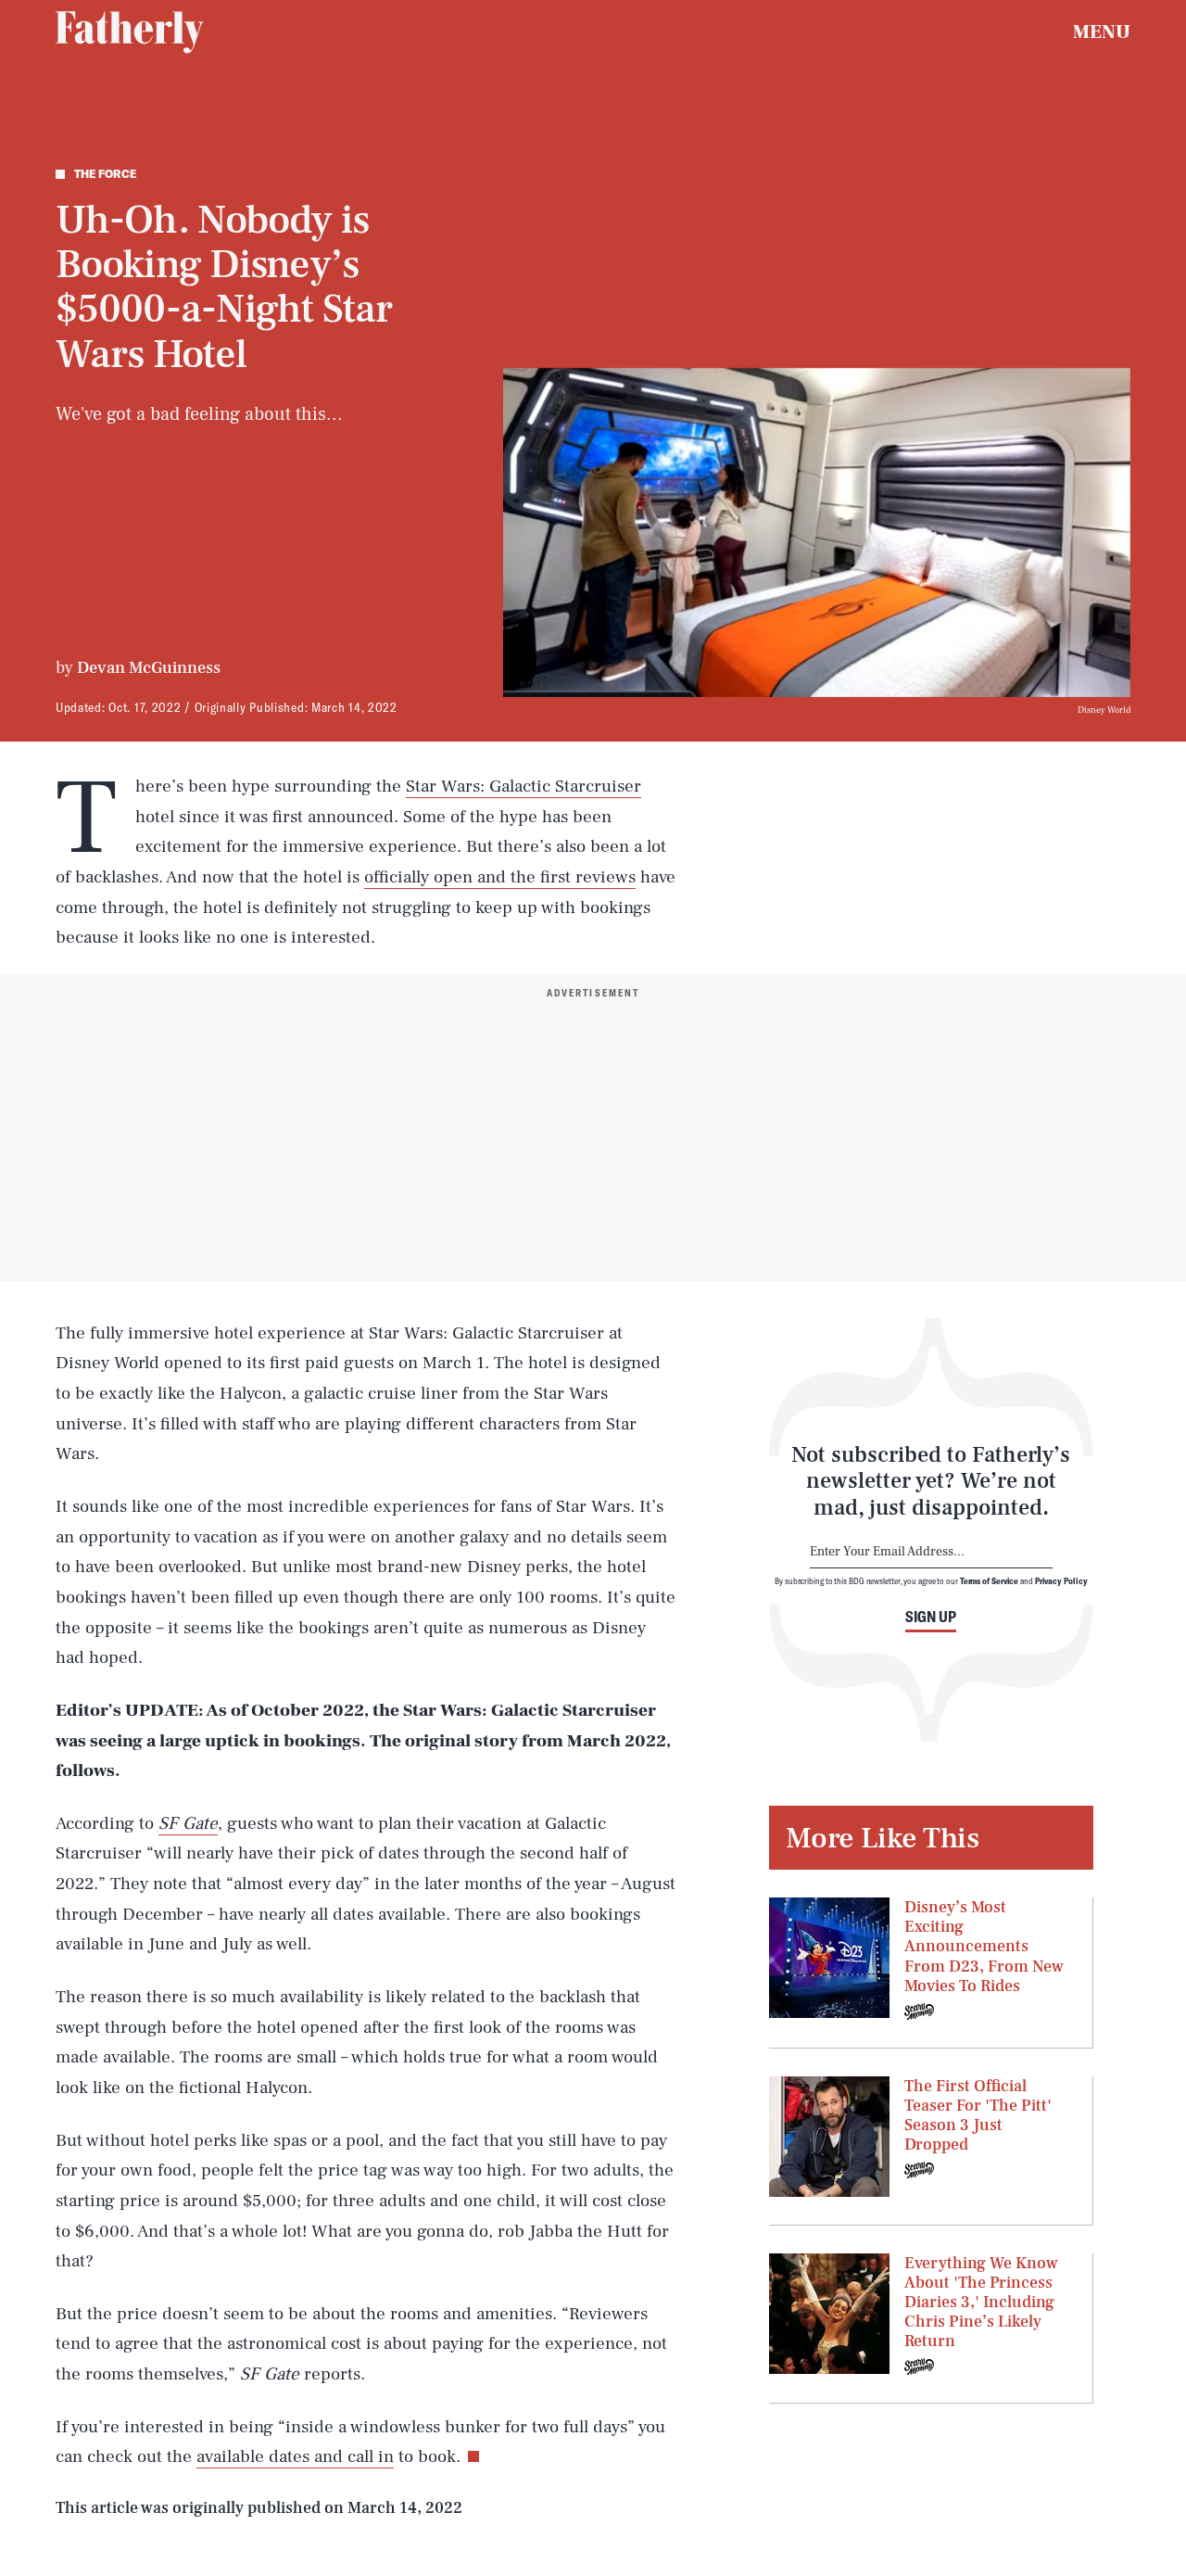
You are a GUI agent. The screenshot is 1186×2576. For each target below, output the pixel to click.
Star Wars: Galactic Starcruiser (524, 786)
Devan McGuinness (149, 668)
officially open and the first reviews (500, 877)
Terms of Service (989, 1580)
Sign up (931, 1617)
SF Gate (188, 1823)
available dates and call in (295, 2456)
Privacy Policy (1061, 1580)
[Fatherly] (130, 32)
